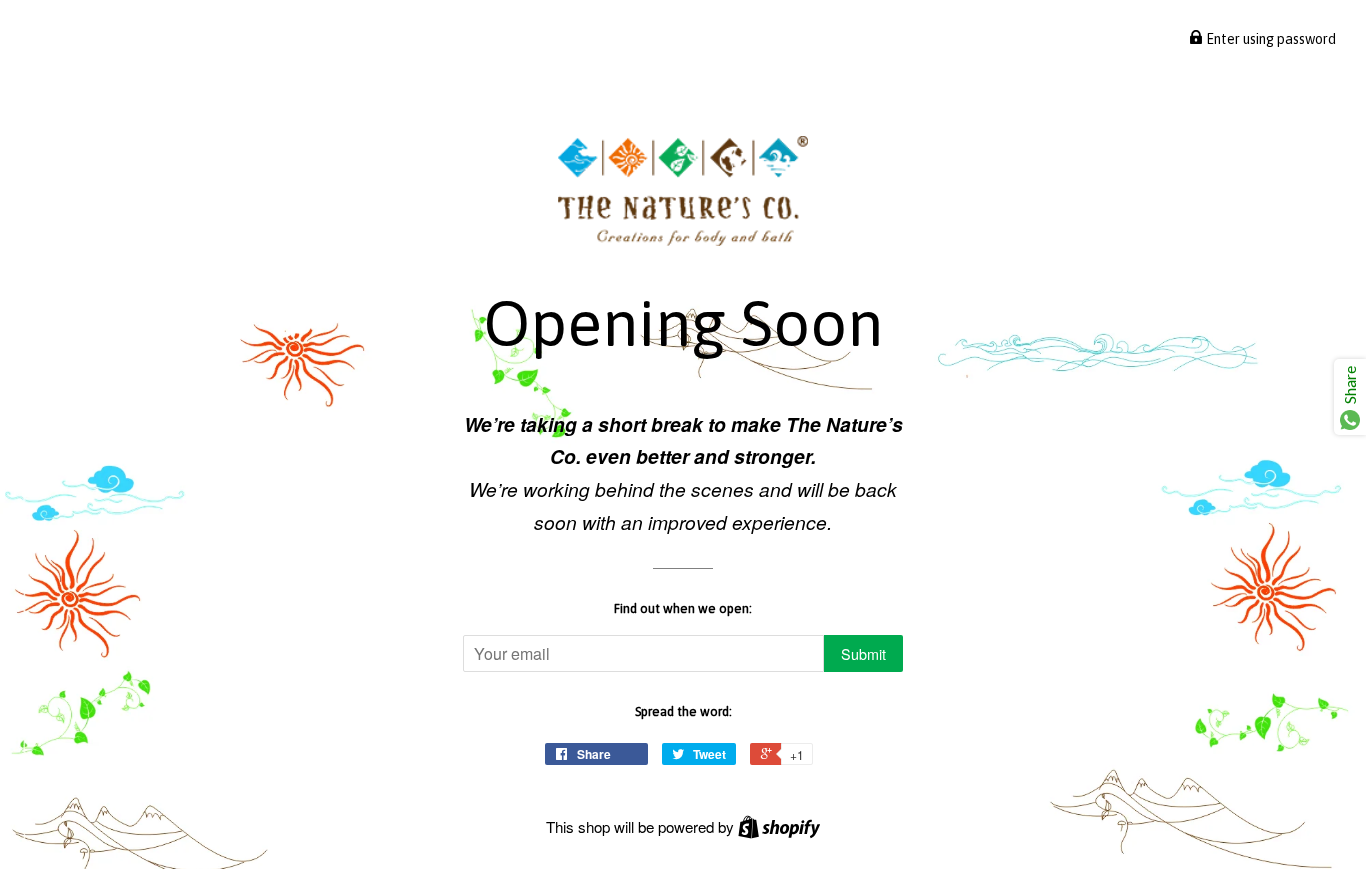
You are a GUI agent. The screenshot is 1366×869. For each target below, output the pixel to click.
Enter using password (1269, 39)
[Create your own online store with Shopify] (779, 826)
